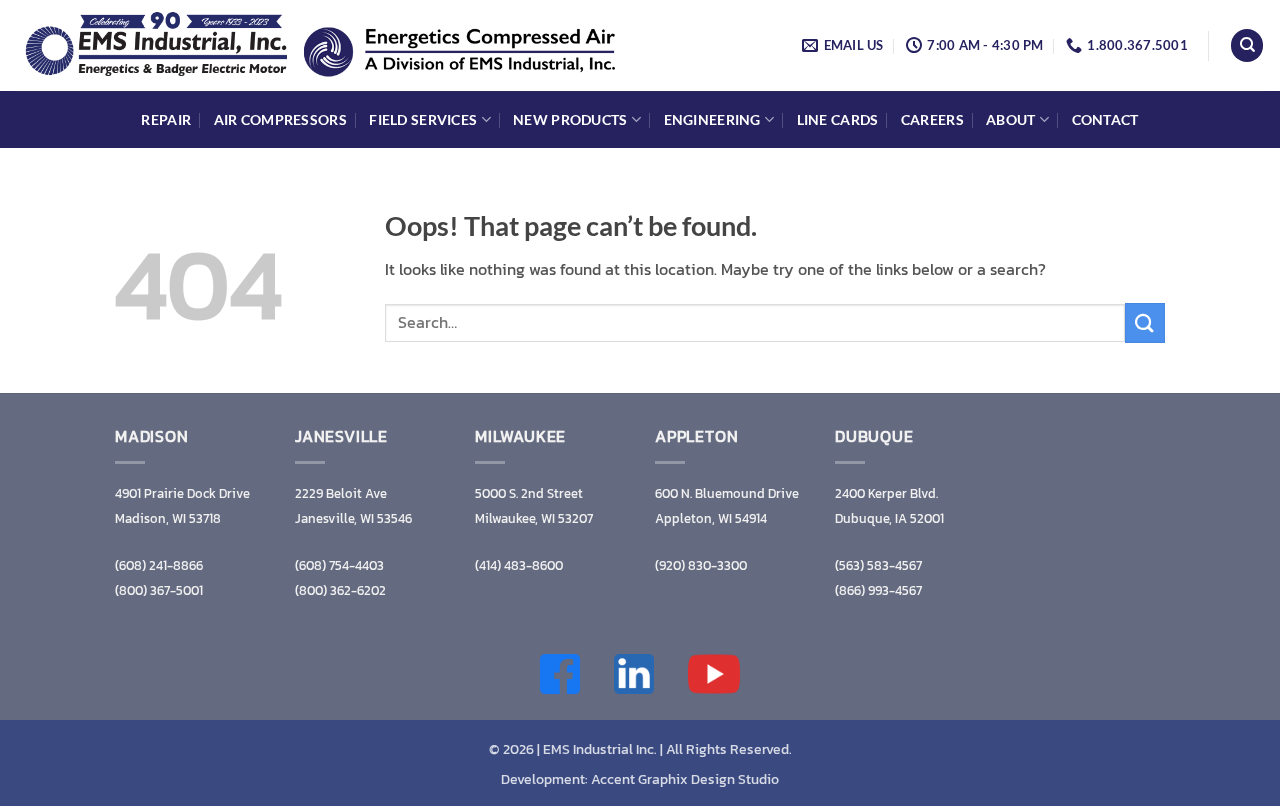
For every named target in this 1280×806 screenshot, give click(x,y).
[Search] (1247, 45)
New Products (570, 119)
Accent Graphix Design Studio (685, 779)
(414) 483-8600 (519, 565)
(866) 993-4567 (878, 590)
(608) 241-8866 (159, 565)
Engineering (712, 119)
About (1010, 119)
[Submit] (1145, 322)
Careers (932, 119)
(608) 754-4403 (339, 565)
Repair (166, 119)
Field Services (423, 119)
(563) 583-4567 (878, 565)
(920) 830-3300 (701, 565)
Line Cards (838, 119)
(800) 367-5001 (159, 590)
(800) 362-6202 (340, 590)
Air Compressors (280, 119)
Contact (1105, 119)
